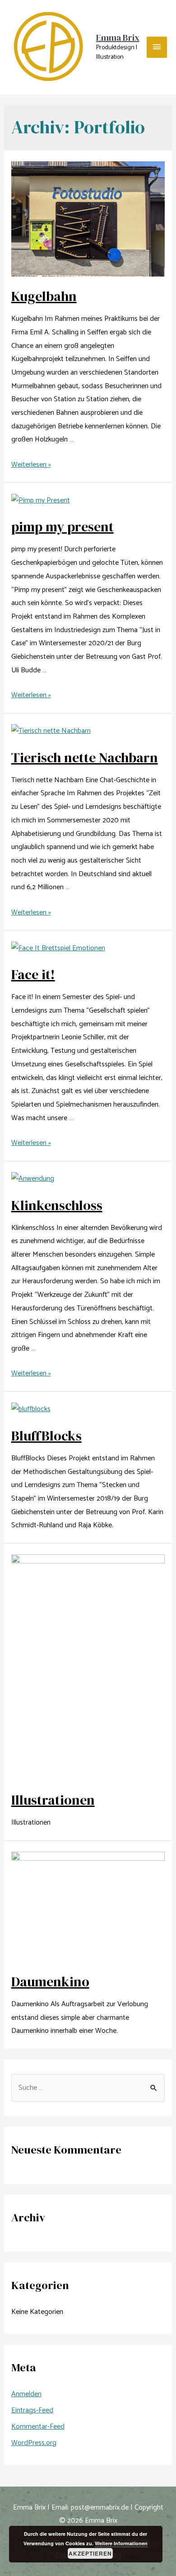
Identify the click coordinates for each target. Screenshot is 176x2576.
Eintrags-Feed (32, 2410)
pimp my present (63, 527)
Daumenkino (50, 1982)
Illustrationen (53, 1800)
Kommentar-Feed (38, 2427)
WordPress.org (34, 2443)
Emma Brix (118, 38)
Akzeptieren (90, 2553)
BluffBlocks (46, 1436)
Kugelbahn (44, 296)
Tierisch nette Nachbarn (85, 758)
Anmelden (26, 2394)
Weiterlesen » (31, 465)
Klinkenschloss (57, 1205)
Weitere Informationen (121, 2543)
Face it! (33, 974)
